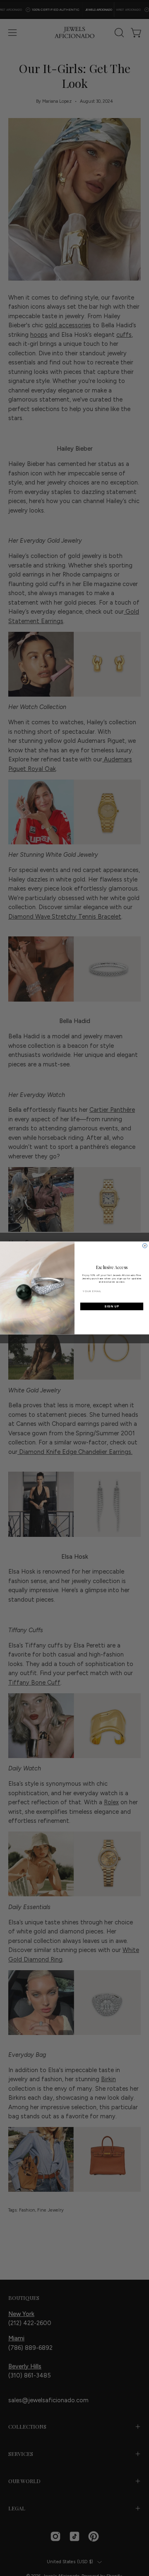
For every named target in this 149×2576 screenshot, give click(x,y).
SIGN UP (112, 1306)
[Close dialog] (145, 1246)
